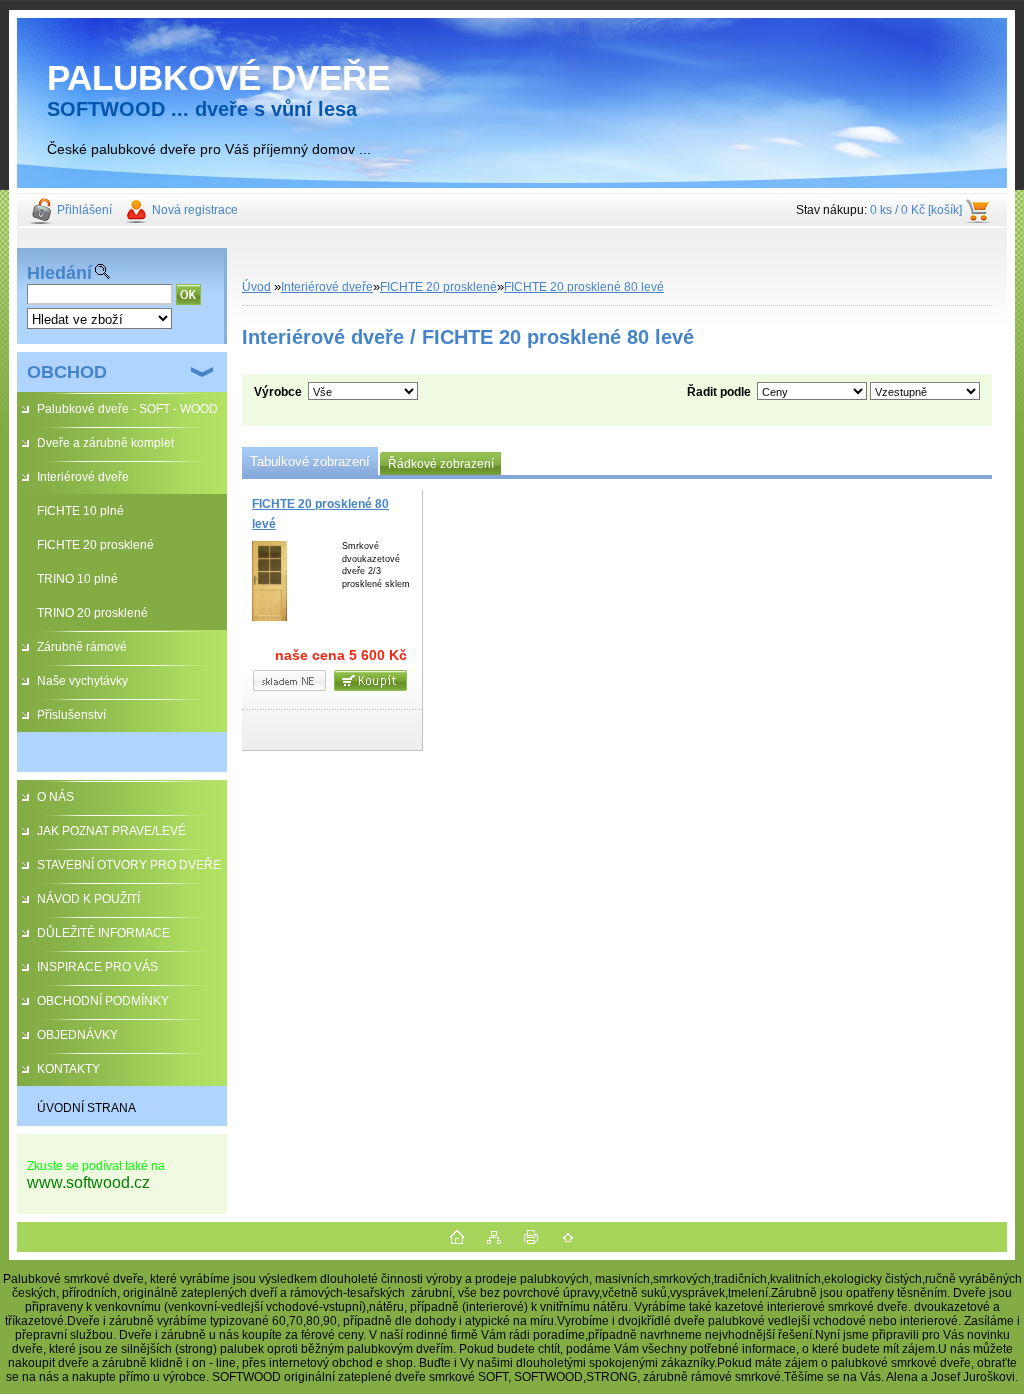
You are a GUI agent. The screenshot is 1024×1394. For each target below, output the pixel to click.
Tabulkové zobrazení (310, 461)
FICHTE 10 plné (80, 511)
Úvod (256, 287)
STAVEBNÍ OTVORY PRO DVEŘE (129, 865)
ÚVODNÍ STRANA (86, 1108)
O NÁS (55, 797)
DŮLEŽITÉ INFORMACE (103, 933)
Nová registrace (195, 210)
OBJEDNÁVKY (77, 1035)
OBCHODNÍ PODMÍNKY (103, 1001)
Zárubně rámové (82, 647)
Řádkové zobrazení (441, 464)
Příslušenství (71, 715)
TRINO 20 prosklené (92, 613)
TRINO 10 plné (77, 579)
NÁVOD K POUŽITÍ (88, 899)
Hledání (59, 273)
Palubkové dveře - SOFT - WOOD (127, 409)
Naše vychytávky (82, 681)
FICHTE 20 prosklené (95, 545)
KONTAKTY (68, 1069)
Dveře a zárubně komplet (105, 443)
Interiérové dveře (83, 477)
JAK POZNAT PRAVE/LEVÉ (111, 831)
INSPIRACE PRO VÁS (97, 967)
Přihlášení (84, 210)
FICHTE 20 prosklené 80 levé (584, 287)
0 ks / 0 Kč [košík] (916, 210)
